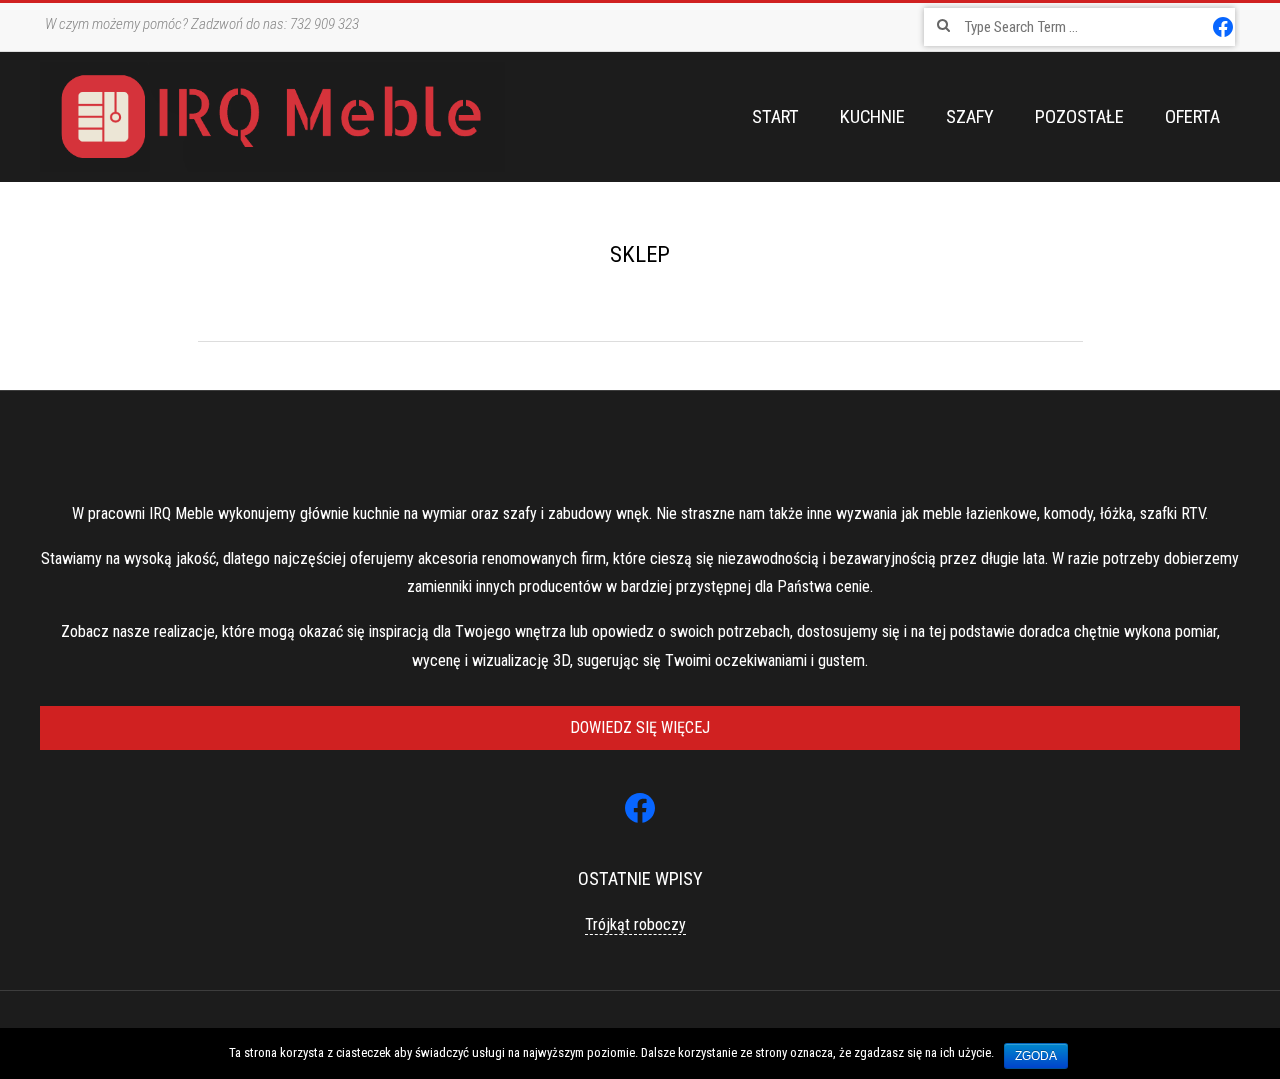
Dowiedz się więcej (640, 727)
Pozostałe (1079, 117)
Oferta (1192, 117)
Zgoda (1036, 1056)
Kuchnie (872, 117)
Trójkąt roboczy (635, 924)
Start (775, 117)
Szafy (970, 117)
